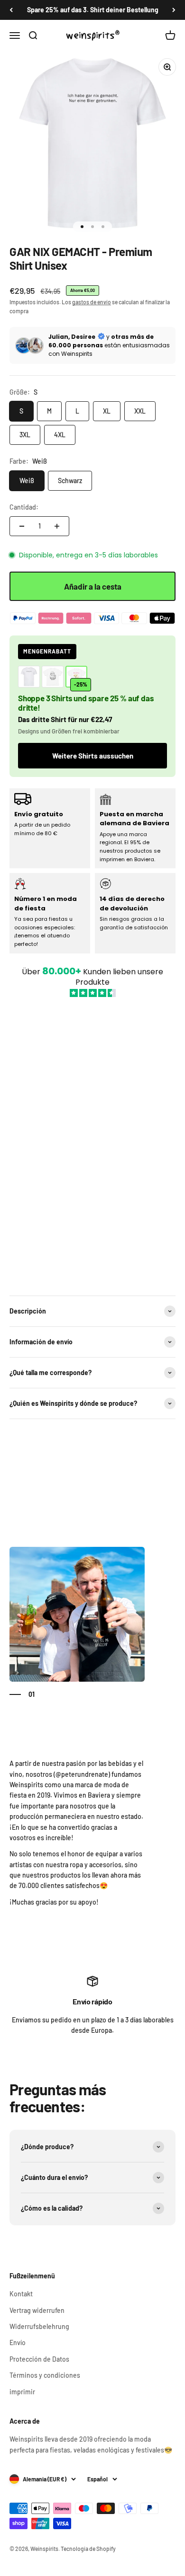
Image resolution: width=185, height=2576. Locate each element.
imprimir (22, 2392)
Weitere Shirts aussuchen (93, 756)
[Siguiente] (174, 10)
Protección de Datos (39, 2359)
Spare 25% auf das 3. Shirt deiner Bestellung (93, 10)
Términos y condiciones (45, 2375)
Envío (18, 2342)
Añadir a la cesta (93, 586)
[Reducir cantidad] (22, 526)
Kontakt (21, 2294)
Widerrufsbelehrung (39, 2326)
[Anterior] (11, 10)
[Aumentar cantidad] (57, 526)
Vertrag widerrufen (37, 2310)
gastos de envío (92, 302)
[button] (92, 1141)
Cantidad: (24, 507)
